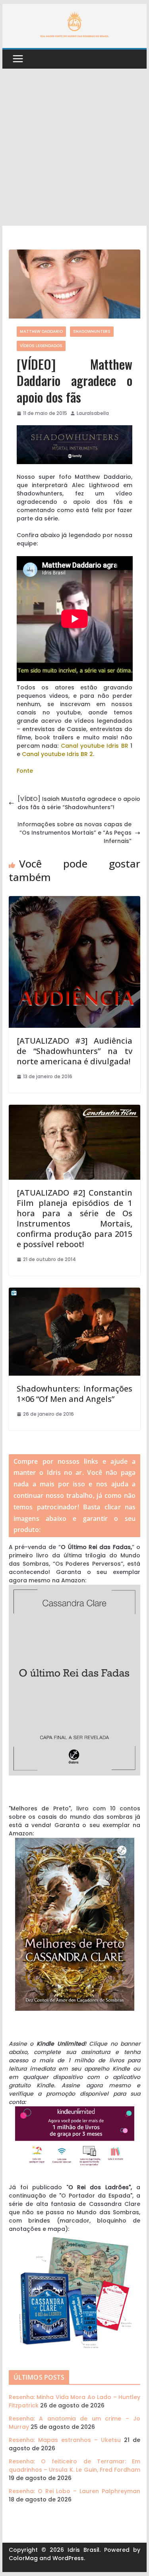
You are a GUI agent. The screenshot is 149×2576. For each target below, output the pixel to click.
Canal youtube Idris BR (95, 746)
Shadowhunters (92, 331)
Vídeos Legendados (41, 346)
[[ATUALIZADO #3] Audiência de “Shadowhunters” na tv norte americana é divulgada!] (75, 900)
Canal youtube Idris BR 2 (57, 754)
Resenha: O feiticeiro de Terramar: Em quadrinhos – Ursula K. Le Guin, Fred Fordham (75, 2466)
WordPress (68, 2558)
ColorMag (23, 2558)
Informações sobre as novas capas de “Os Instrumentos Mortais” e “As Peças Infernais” (74, 833)
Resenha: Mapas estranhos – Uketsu (65, 2440)
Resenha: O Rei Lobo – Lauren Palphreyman (75, 2491)
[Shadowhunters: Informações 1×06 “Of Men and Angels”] (75, 1292)
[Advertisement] (74, 147)
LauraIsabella (93, 413)
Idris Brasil (83, 2550)
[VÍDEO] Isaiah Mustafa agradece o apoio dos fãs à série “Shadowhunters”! (79, 803)
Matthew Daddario (41, 331)
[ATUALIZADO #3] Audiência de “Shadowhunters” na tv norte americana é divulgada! (75, 1051)
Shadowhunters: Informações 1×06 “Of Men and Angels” (75, 1394)
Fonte (25, 771)
